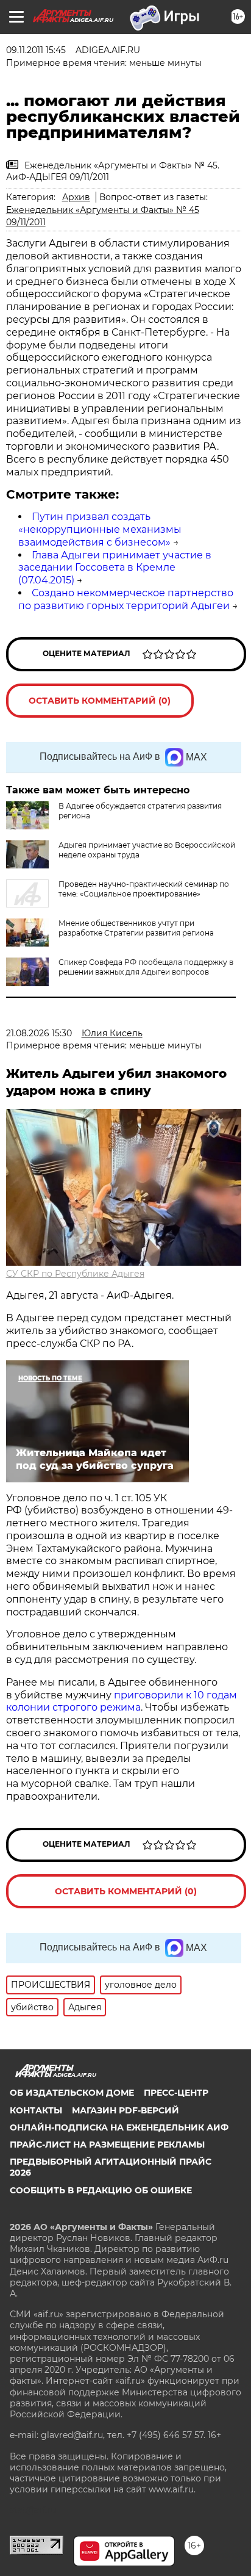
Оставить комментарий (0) (100, 701)
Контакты (36, 2110)
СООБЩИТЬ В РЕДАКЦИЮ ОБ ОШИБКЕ (101, 2190)
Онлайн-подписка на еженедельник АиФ (119, 2127)
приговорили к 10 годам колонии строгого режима (122, 1701)
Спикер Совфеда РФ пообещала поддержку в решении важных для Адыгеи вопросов (146, 967)
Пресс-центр (176, 2093)
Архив (76, 197)
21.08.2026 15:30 (39, 1033)
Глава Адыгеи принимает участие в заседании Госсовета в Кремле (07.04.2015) (115, 568)
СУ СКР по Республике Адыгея (75, 1274)
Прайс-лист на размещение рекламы (107, 2145)
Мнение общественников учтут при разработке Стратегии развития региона (136, 928)
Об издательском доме (72, 2093)
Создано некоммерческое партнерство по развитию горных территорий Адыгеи (126, 599)
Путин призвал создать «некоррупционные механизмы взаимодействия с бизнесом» (100, 529)
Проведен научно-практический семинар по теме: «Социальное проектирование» (144, 889)
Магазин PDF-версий (125, 2110)
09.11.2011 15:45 (36, 50)
